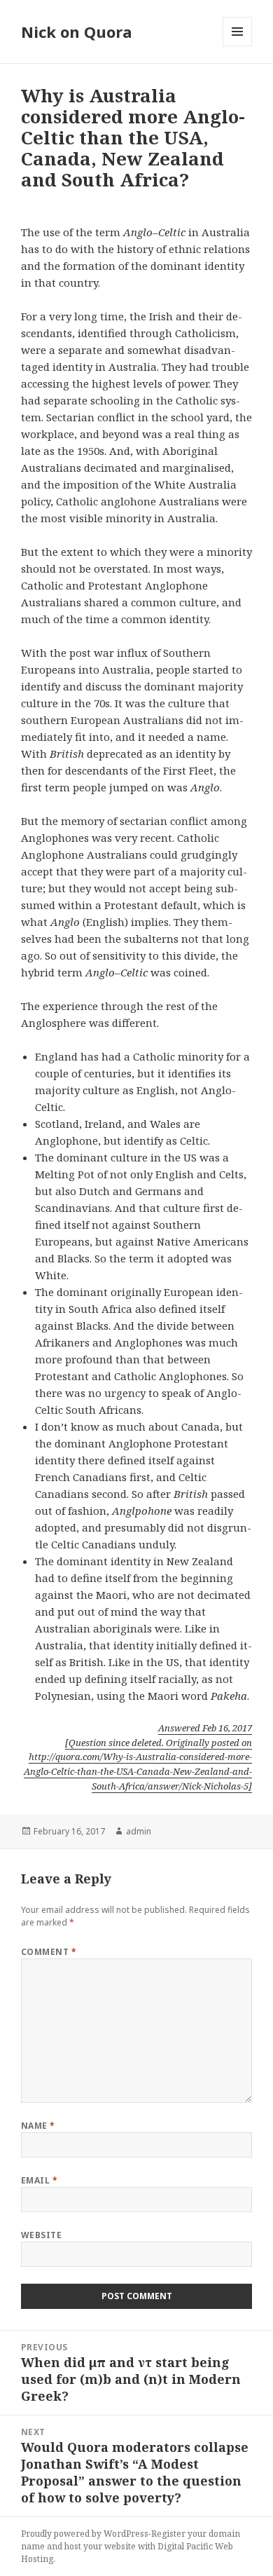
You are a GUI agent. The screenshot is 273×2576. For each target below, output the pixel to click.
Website (41, 2235)
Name (38, 2126)
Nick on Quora (77, 32)
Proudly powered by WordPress (85, 2534)
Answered (205, 1728)
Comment (49, 1952)
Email (39, 2180)
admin (139, 1831)
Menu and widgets (238, 46)
